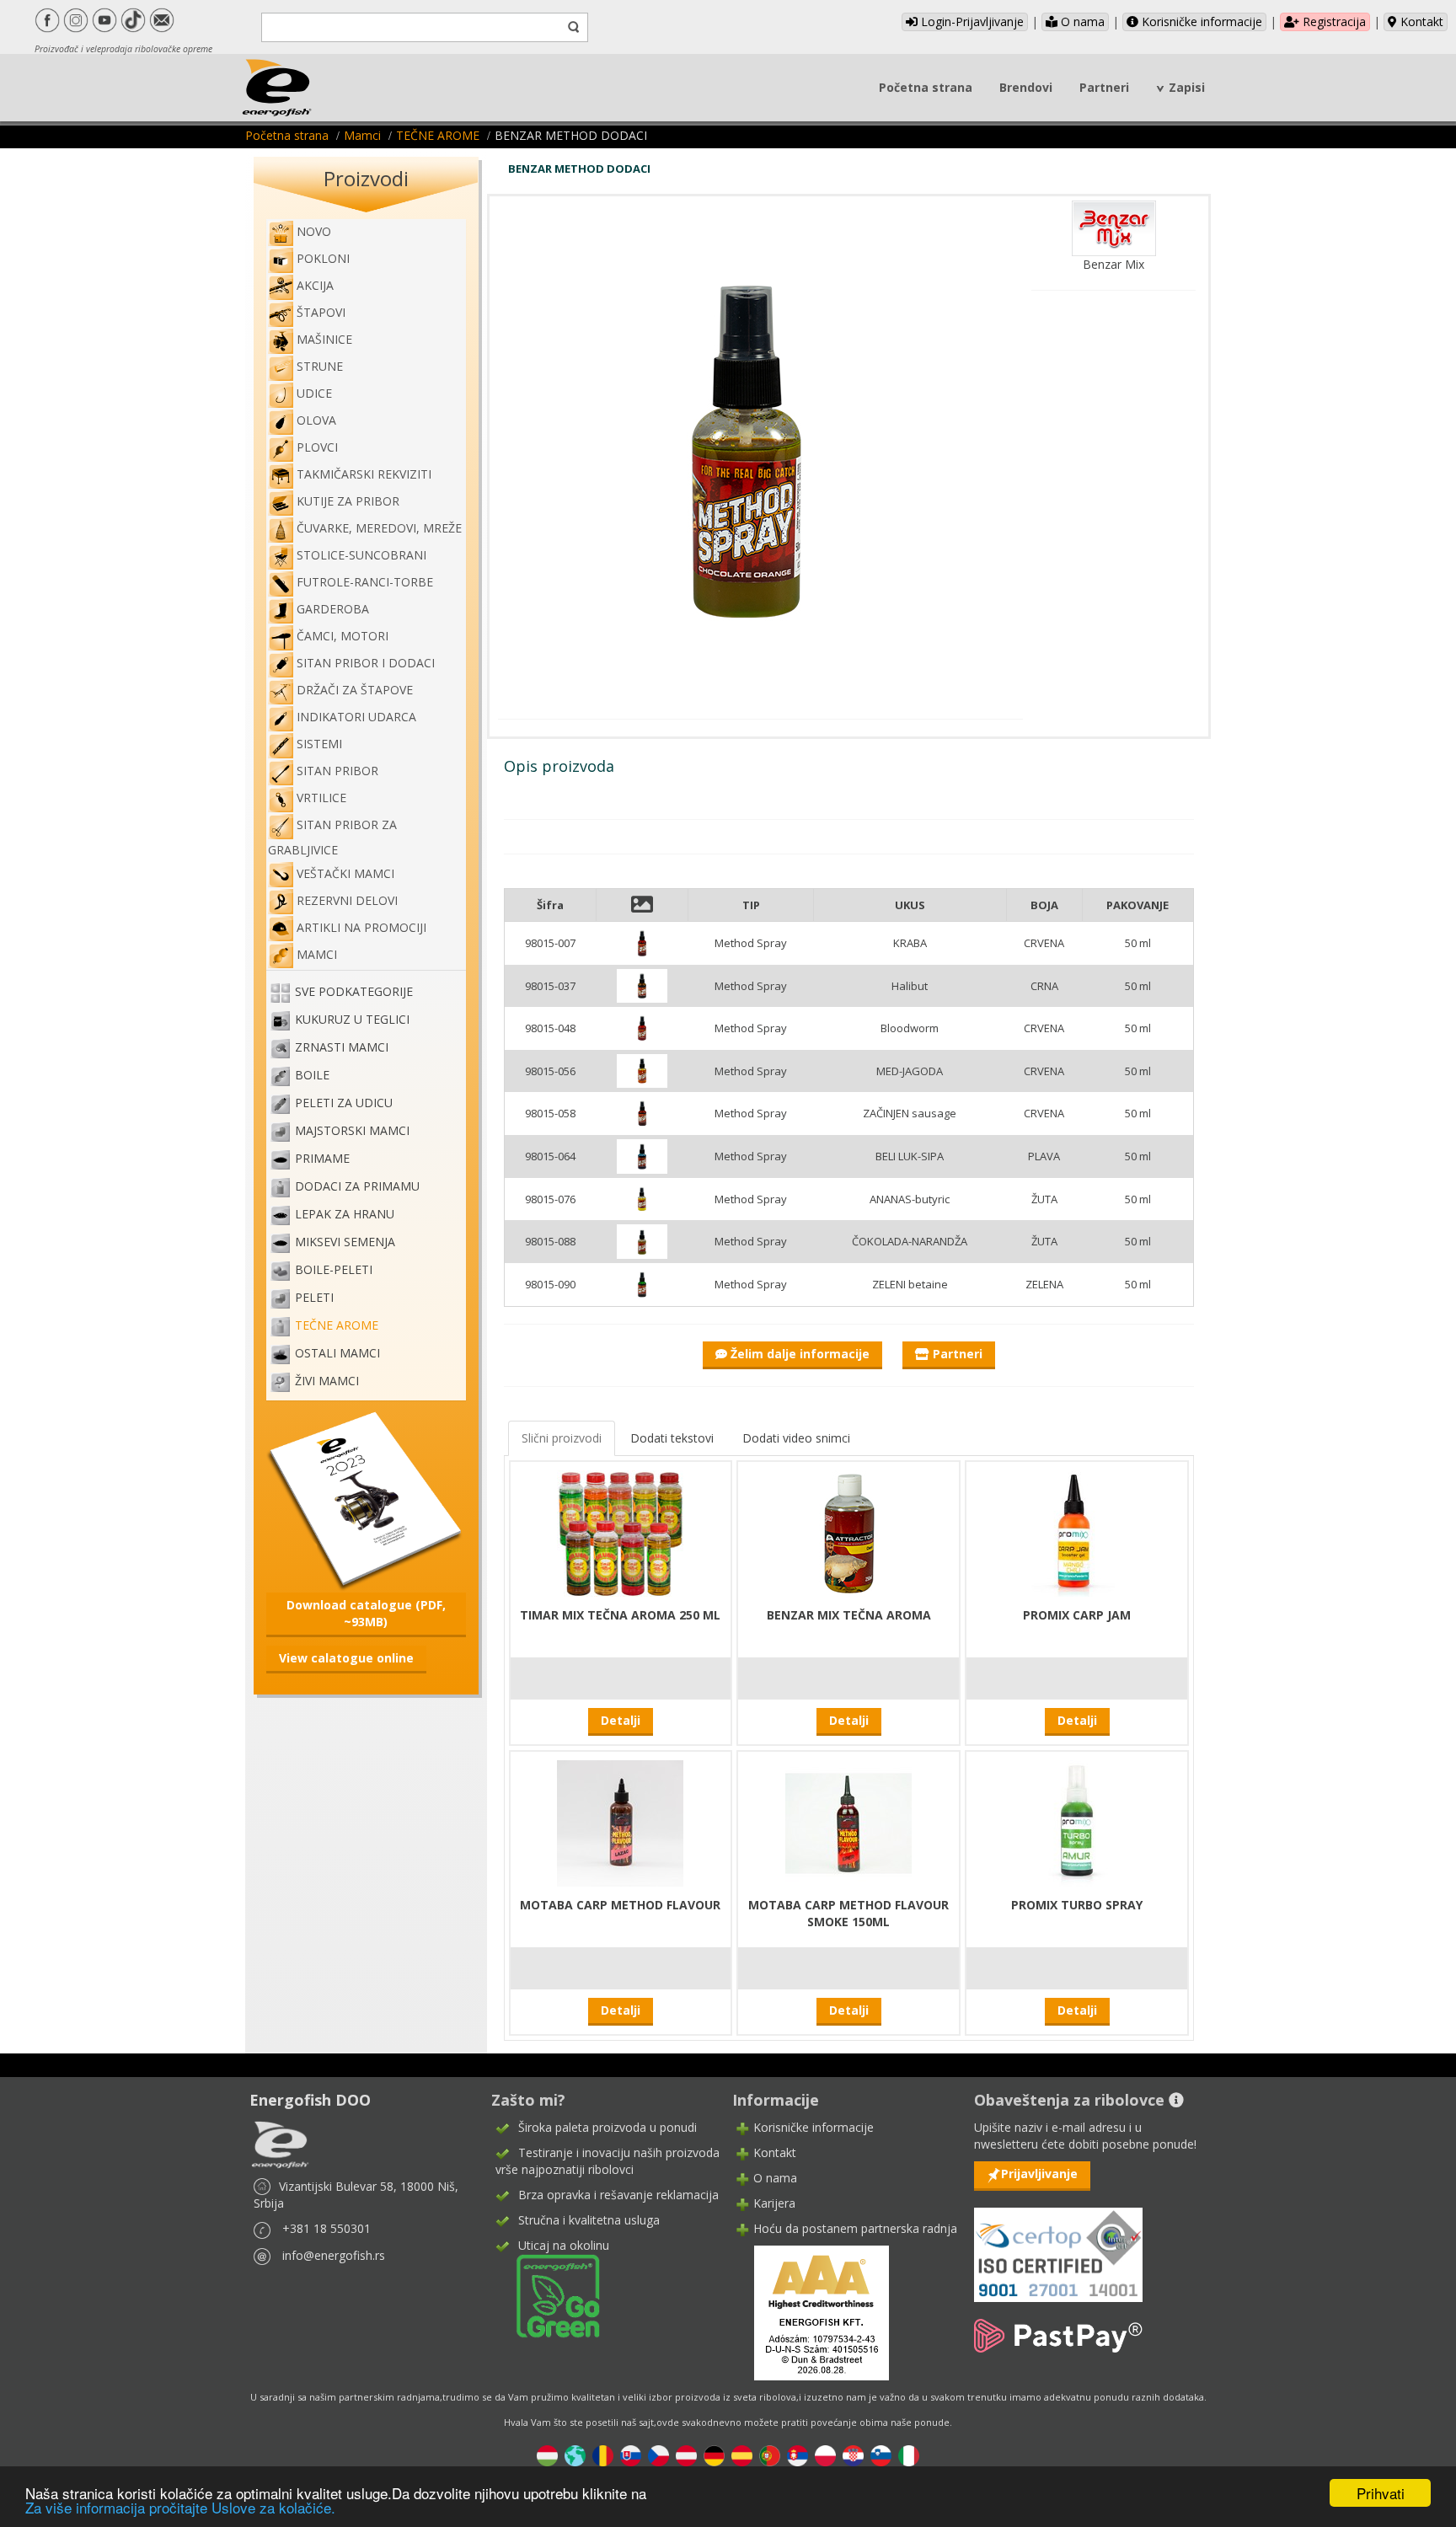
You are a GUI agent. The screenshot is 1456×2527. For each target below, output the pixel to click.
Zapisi (1187, 87)
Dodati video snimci (796, 1438)
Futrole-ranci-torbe (365, 582)
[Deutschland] (714, 2455)
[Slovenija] (881, 2455)
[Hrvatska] (853, 2455)
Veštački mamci (345, 873)
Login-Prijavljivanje (971, 21)
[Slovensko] (631, 2455)
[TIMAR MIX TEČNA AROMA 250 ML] (620, 1531)
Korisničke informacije (1200, 21)
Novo (314, 231)
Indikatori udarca (356, 717)
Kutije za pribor (348, 501)
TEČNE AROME (438, 135)
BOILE (312, 1076)
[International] (575, 2455)
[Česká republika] (658, 2455)
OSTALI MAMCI (337, 1354)
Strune (320, 366)
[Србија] (798, 2455)
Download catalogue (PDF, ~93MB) (366, 1613)
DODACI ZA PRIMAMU (357, 1187)
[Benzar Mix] (1114, 227)
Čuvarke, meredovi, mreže (379, 528)
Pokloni (323, 258)
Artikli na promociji (361, 927)
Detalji (621, 1720)
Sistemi (319, 744)
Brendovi (1026, 87)
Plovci (317, 447)
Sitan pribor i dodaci (366, 663)
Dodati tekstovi (672, 1438)
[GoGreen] (548, 2295)
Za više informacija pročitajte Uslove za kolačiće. (180, 2507)
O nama (1081, 21)
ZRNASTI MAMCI (342, 1048)
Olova (316, 420)
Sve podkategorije (354, 992)
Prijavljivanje (1039, 2174)
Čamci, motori (343, 636)
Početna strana (926, 87)
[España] (742, 2455)
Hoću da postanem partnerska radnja (855, 2228)
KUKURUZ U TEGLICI (352, 1020)
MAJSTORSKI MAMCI (352, 1131)
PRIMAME (322, 1159)
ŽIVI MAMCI (327, 1381)
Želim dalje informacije (798, 1354)
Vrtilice (321, 798)
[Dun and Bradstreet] (811, 2312)
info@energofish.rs (334, 2255)
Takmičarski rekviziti (364, 474)
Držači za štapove (355, 690)
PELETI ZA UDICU (344, 1103)
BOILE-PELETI (334, 1270)
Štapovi (321, 312)
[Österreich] (686, 2455)
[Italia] (909, 2455)
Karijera (774, 2203)
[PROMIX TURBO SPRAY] (1077, 1821)
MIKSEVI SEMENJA (345, 1242)
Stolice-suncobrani (361, 555)
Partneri (1104, 87)
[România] (603, 2455)
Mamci (362, 135)
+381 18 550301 (327, 2228)
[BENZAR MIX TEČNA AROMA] (848, 1531)
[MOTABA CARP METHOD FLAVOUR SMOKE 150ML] (848, 1821)
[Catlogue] (366, 1499)
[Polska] (825, 2455)
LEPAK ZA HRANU (345, 1215)
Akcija (315, 285)
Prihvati (1381, 2493)
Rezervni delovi (347, 900)
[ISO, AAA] (1058, 2245)
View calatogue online (346, 1658)
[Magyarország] (547, 2455)
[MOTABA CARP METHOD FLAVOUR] (620, 1821)
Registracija (1333, 21)
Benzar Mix (1113, 264)
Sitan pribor (337, 771)
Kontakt (1420, 21)
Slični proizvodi (562, 1438)
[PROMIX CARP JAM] (1077, 1531)
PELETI (314, 1298)
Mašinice (324, 339)
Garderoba (333, 609)
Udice (314, 393)
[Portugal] (770, 2455)
